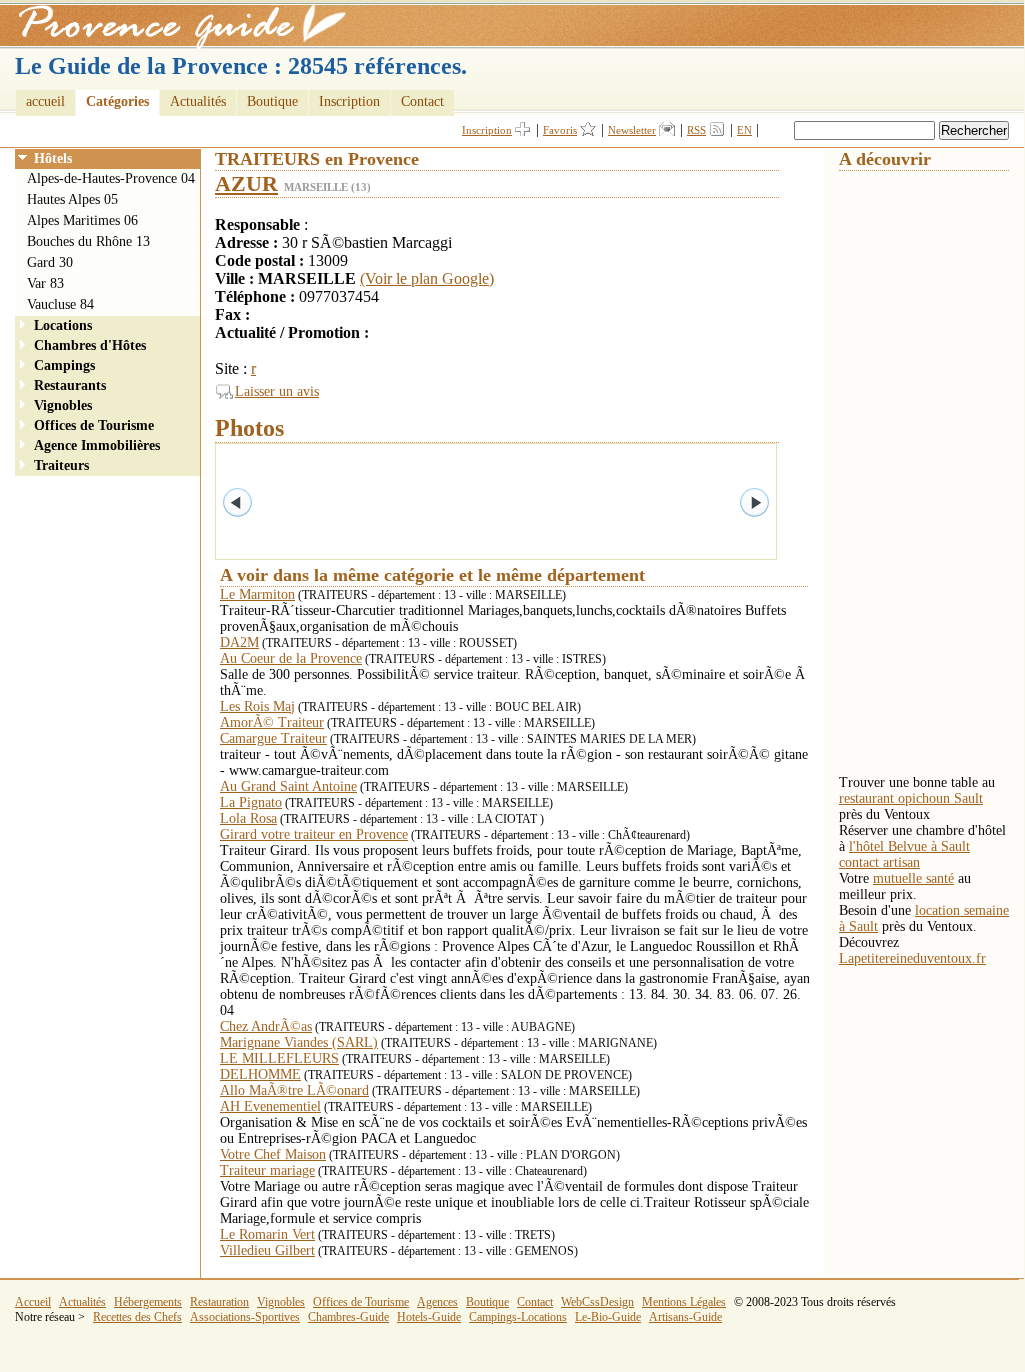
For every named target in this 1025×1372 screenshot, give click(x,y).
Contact (422, 101)
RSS (696, 130)
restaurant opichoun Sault (911, 798)
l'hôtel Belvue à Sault (909, 846)
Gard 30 (50, 262)
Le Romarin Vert (267, 1234)
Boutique (272, 101)
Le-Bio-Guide (608, 1317)
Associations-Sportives (245, 1317)
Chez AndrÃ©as (266, 1026)
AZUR (246, 183)
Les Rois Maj (257, 706)
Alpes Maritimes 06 (82, 220)
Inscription (349, 101)
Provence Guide (175, 25)
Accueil (33, 1302)
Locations (63, 325)
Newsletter (632, 130)
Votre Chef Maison (273, 1154)
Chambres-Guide (348, 1317)
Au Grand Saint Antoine (288, 786)
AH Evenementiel (270, 1106)
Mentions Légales (684, 1302)
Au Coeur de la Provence (291, 658)
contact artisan (879, 862)
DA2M (239, 642)
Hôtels (53, 158)
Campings (64, 365)
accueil (45, 101)
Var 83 (45, 283)
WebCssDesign (597, 1302)
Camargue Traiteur (273, 738)
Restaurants (70, 385)
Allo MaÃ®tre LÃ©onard (294, 1090)
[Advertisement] (919, 471)
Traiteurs (61, 465)
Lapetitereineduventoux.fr (912, 958)
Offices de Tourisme (94, 425)
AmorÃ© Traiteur (272, 722)
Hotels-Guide (429, 1317)
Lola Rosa (248, 818)
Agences (437, 1302)
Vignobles (63, 405)
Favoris (560, 130)
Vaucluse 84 (60, 304)
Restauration (219, 1302)
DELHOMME (260, 1074)
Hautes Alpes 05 (72, 199)
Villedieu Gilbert (267, 1250)
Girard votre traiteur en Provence (314, 834)
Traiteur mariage (267, 1170)
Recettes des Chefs (137, 1317)
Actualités (198, 101)
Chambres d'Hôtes (90, 345)
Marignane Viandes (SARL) (299, 1042)
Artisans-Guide (685, 1317)
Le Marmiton (257, 594)
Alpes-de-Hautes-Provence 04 (111, 178)
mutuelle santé (913, 878)
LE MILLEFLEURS (279, 1058)
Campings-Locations (518, 1317)
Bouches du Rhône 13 (88, 241)
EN (744, 130)
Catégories (117, 101)
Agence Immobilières (97, 445)
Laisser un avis (277, 391)
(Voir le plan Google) (427, 278)
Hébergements (148, 1302)
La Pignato (251, 802)
